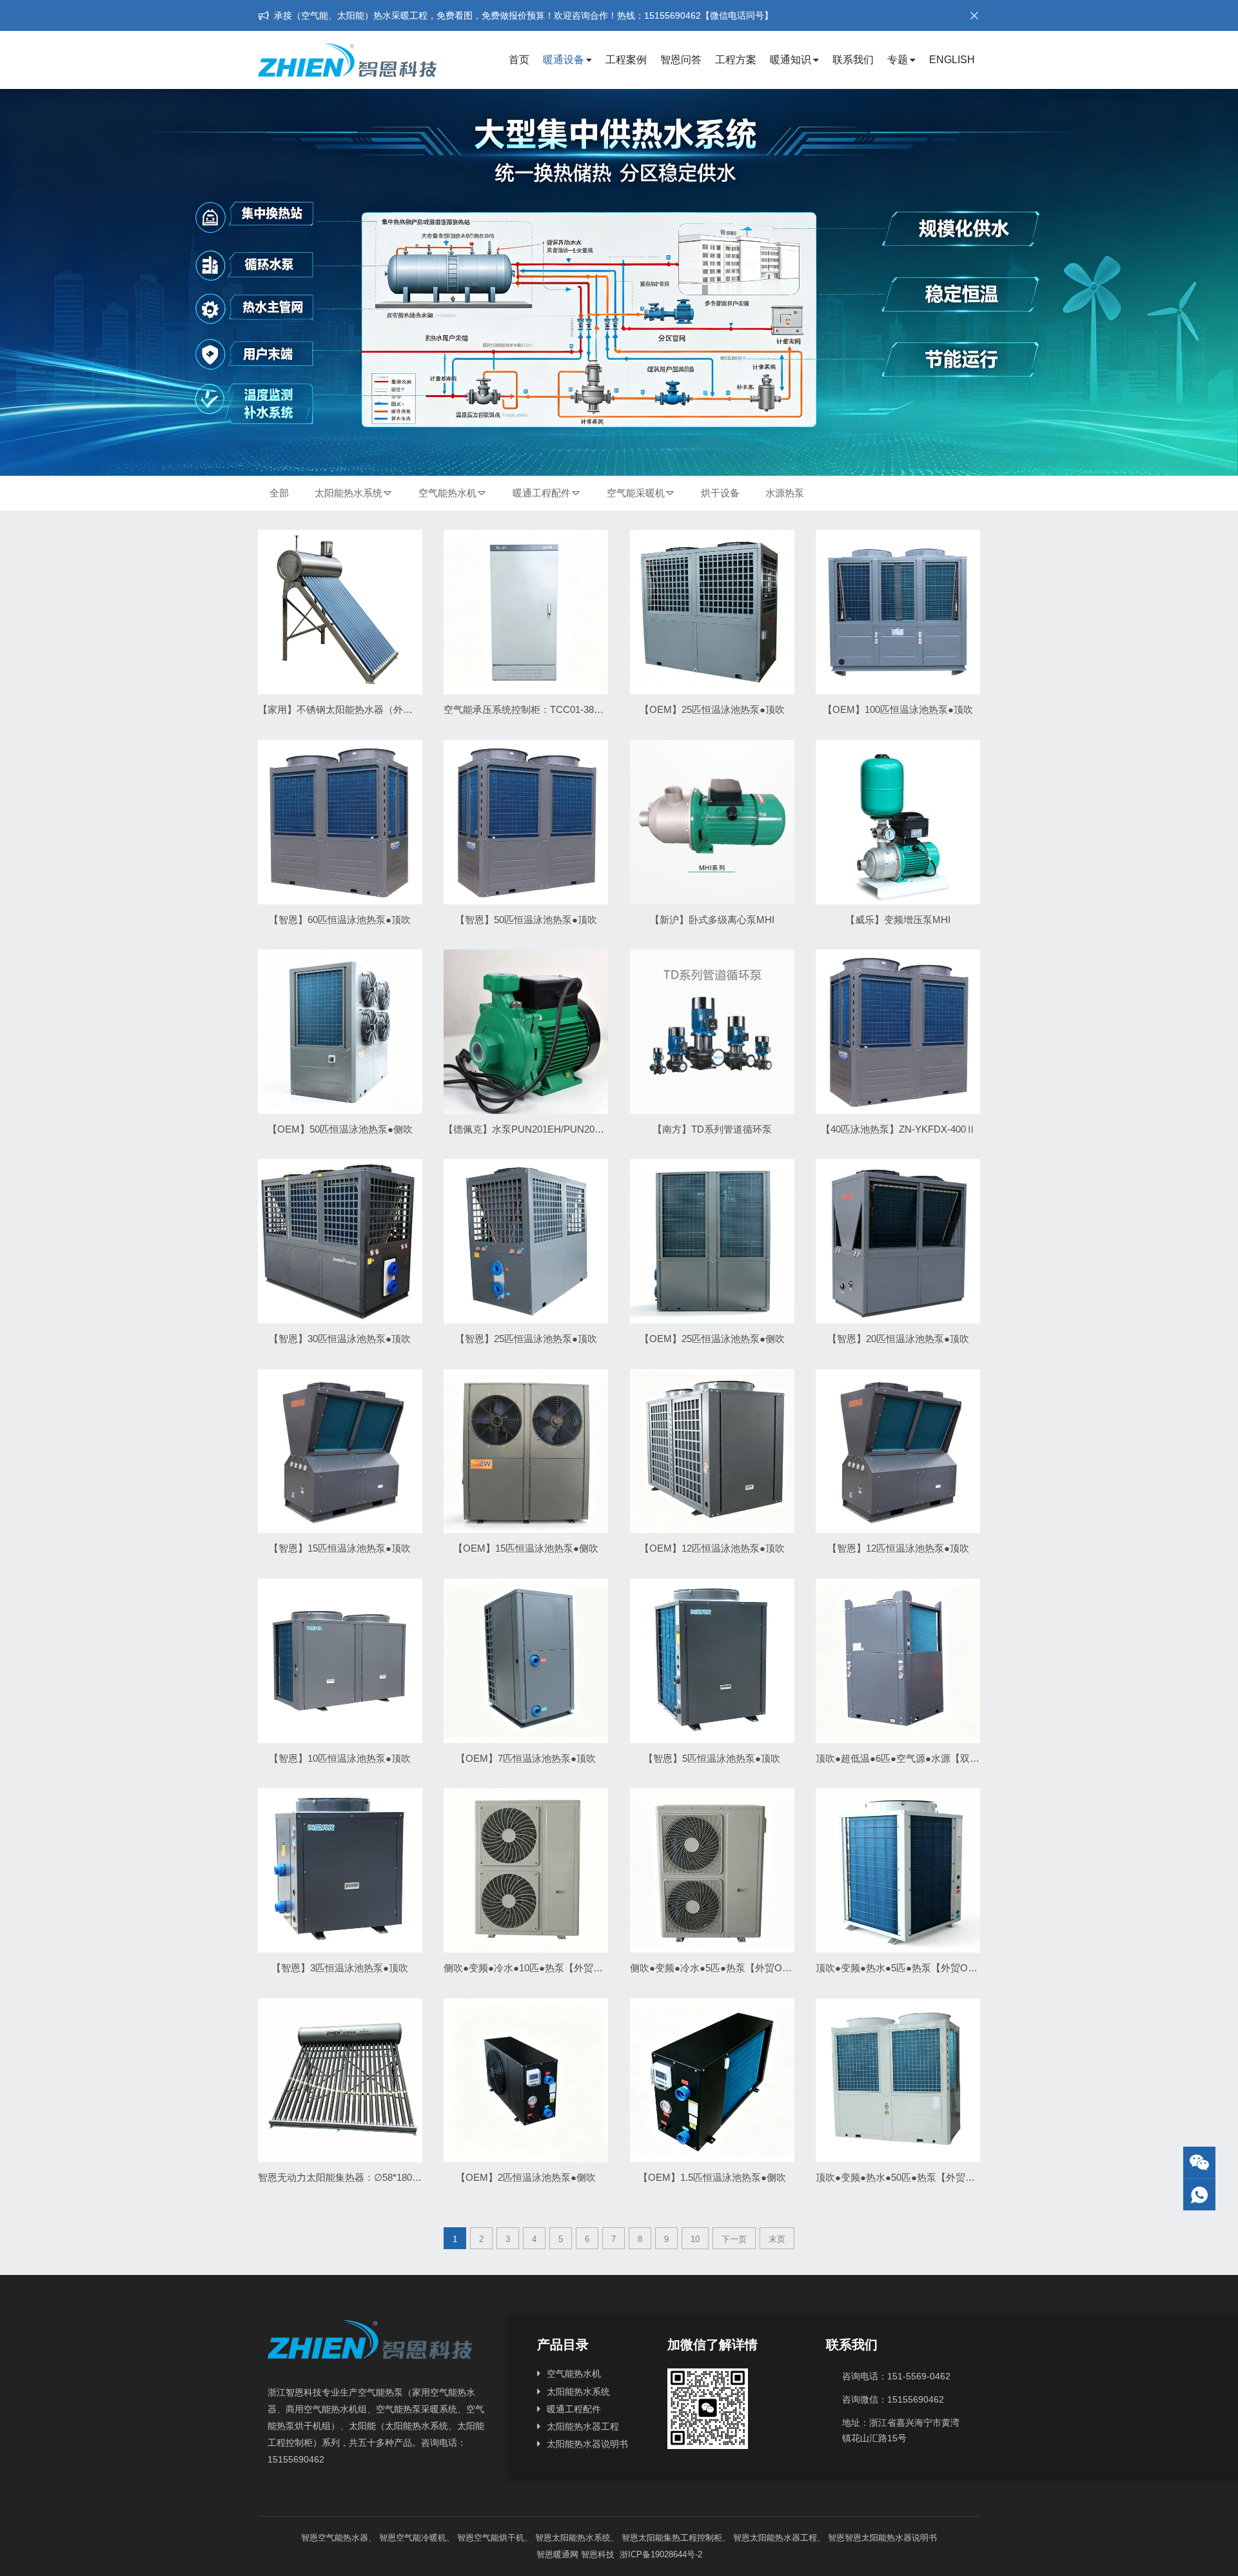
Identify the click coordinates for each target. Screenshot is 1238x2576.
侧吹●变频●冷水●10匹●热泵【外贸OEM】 (535, 1968)
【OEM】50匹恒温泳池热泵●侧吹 (340, 1129)
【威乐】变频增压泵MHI (898, 920)
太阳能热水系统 (349, 493)
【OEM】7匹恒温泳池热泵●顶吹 (526, 1758)
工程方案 (736, 60)
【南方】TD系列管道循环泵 (712, 1129)
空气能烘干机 (499, 2538)
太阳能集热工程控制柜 (680, 2538)
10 (695, 2239)
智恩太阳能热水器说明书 (891, 2538)
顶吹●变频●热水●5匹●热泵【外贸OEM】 (904, 1968)
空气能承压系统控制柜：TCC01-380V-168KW (541, 709)
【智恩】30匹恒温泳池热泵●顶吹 (340, 1339)
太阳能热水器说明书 (587, 2444)
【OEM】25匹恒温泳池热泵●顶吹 (712, 709)
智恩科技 (598, 2554)
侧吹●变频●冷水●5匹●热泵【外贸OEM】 (718, 1968)
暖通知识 (791, 60)
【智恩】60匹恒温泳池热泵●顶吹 (340, 920)
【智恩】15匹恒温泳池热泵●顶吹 (340, 1548)
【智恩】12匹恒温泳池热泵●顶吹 (898, 1548)
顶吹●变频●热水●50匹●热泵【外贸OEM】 (907, 2177)
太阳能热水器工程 (583, 2426)
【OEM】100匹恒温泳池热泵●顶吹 (898, 709)
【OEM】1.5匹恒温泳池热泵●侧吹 (712, 2177)
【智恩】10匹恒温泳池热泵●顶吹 (340, 1758)
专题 (898, 60)
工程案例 (626, 60)
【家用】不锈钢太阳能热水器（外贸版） (345, 709)
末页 (777, 2239)
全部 (279, 493)
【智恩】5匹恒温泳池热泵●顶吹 (712, 1758)
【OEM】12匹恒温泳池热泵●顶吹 (712, 1548)
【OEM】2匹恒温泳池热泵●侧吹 (526, 2177)
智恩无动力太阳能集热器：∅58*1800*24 (345, 2177)
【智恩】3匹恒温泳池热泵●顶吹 (340, 1968)
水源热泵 (785, 493)
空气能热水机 (447, 493)
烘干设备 (720, 493)
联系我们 (853, 60)
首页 (519, 60)
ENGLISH (952, 60)
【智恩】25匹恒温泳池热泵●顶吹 (526, 1339)
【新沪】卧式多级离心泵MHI (712, 920)
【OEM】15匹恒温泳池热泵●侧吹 (526, 1548)
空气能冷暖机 (421, 2538)
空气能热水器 (343, 2538)
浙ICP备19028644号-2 (660, 2554)
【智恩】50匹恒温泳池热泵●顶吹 (526, 920)
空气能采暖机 (636, 493)
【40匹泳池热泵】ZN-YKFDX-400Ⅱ (898, 1129)
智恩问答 (681, 60)
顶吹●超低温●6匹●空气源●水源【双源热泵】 (912, 1758)
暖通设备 (564, 60)
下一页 (734, 2239)
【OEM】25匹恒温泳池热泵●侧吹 (712, 1339)
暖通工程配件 (542, 493)
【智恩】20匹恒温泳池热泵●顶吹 (898, 1339)
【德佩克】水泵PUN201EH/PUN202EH (528, 1129)
